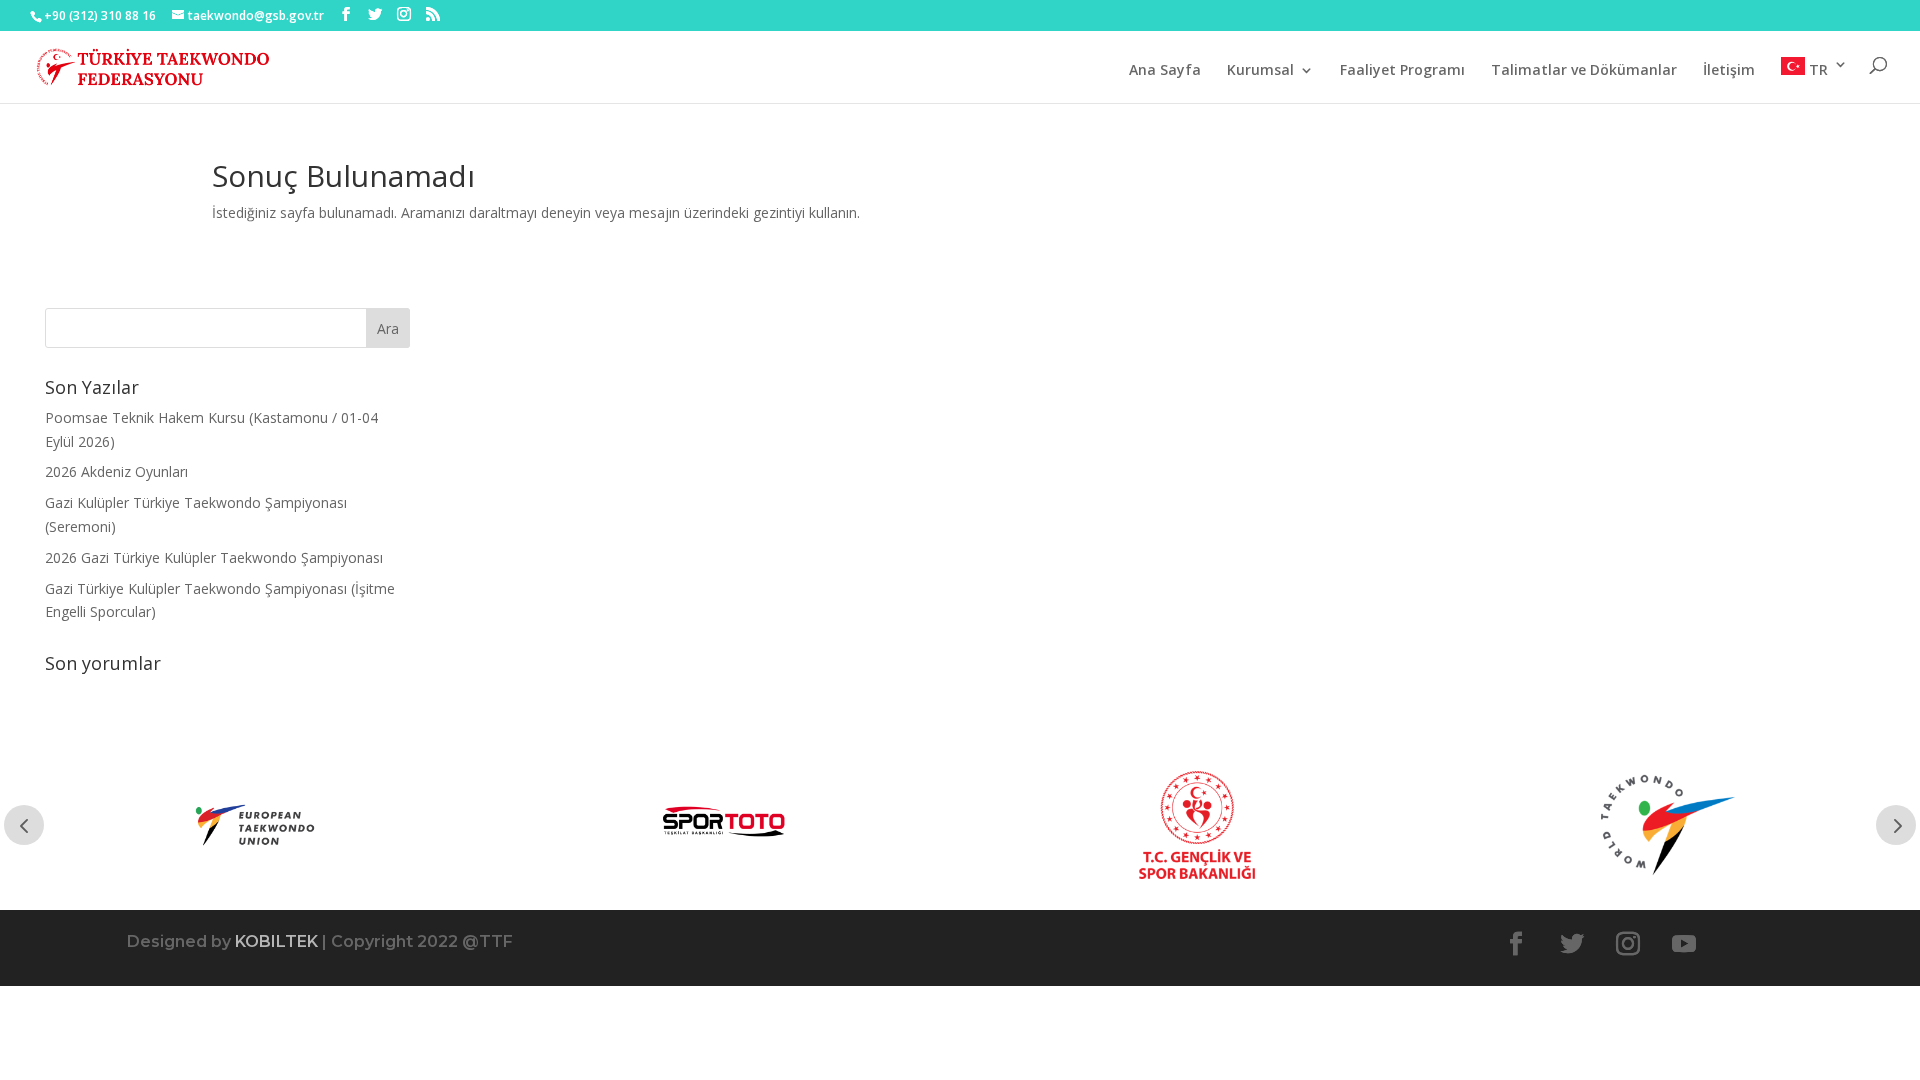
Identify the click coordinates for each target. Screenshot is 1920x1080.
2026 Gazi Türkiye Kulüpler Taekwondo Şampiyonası (214, 557)
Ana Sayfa (1165, 71)
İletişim (1729, 71)
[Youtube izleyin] (1684, 944)
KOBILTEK (276, 941)
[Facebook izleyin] (1516, 944)
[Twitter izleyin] (1572, 944)
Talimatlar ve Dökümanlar (1584, 71)
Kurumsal (1260, 71)
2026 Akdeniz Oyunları (116, 471)
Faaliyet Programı (1402, 71)
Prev (24, 825)
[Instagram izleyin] (1628, 944)
